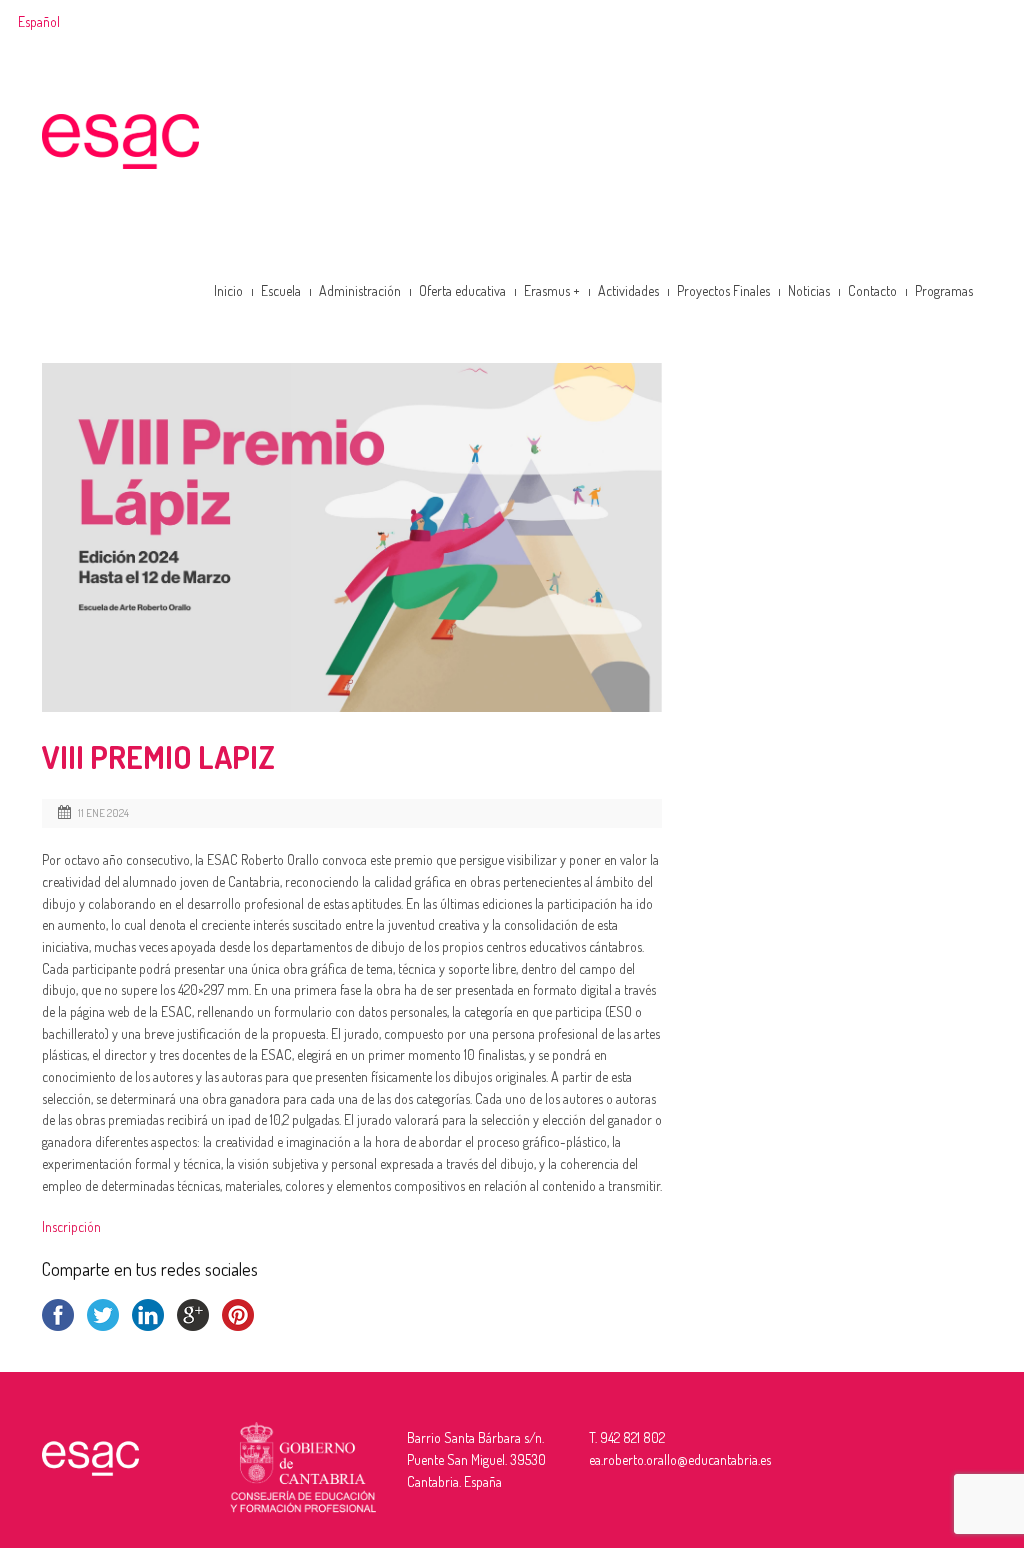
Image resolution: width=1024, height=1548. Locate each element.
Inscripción (71, 1226)
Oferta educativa (462, 290)
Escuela (281, 290)
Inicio (228, 290)
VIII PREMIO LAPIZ (158, 756)
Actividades (628, 290)
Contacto (872, 290)
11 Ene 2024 (103, 813)
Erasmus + (552, 290)
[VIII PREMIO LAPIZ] (352, 537)
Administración (360, 290)
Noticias (809, 290)
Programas (944, 290)
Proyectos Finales (723, 290)
